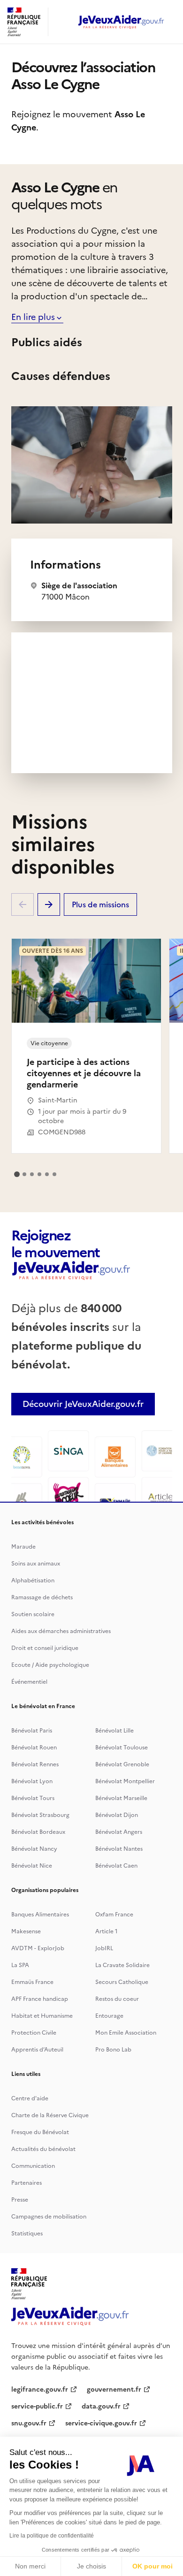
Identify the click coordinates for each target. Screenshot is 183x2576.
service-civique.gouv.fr (101, 2423)
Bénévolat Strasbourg (40, 1815)
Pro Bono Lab (113, 2050)
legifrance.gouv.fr (40, 2390)
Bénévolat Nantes (119, 1849)
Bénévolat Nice (32, 1866)
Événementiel (29, 1682)
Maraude (23, 1547)
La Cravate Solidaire (122, 1965)
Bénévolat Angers (119, 1832)
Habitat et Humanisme (42, 2016)
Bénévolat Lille (114, 1731)
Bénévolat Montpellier (125, 1781)
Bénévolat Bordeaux (38, 1832)
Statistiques (27, 2234)
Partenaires (27, 2183)
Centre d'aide (30, 2098)
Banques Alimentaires (40, 1915)
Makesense (26, 1931)
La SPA (20, 1965)
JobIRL (104, 1948)
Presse (20, 2200)
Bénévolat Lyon (32, 1781)
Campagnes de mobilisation (49, 2217)
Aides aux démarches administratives (61, 1631)
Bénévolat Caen (116, 1866)
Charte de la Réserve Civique (50, 2115)
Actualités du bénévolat (43, 2149)
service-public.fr (37, 2406)
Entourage (109, 2016)
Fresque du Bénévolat (40, 2132)
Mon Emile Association (126, 2033)
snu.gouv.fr (29, 2423)
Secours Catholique (122, 1982)
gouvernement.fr (114, 2390)
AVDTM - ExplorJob (38, 1948)
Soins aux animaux (36, 1564)
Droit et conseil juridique (45, 1648)
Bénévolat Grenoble (122, 1764)
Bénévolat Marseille (121, 1798)
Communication (33, 2166)
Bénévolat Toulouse (122, 1748)
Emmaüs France (32, 1982)
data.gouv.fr (101, 2406)
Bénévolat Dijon (117, 1815)
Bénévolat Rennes (35, 1764)
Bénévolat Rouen (34, 1748)
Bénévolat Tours (33, 1798)
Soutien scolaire (33, 1614)
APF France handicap (40, 1999)
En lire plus (33, 317)
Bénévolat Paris (32, 1731)
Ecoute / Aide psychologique (50, 1665)
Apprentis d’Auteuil (37, 2050)
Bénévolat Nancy (34, 1849)
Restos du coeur (117, 1999)
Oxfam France (114, 1915)
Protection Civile (34, 2033)
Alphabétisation (33, 1581)
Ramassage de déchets (42, 1597)
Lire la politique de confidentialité (52, 2536)
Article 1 (107, 1931)
